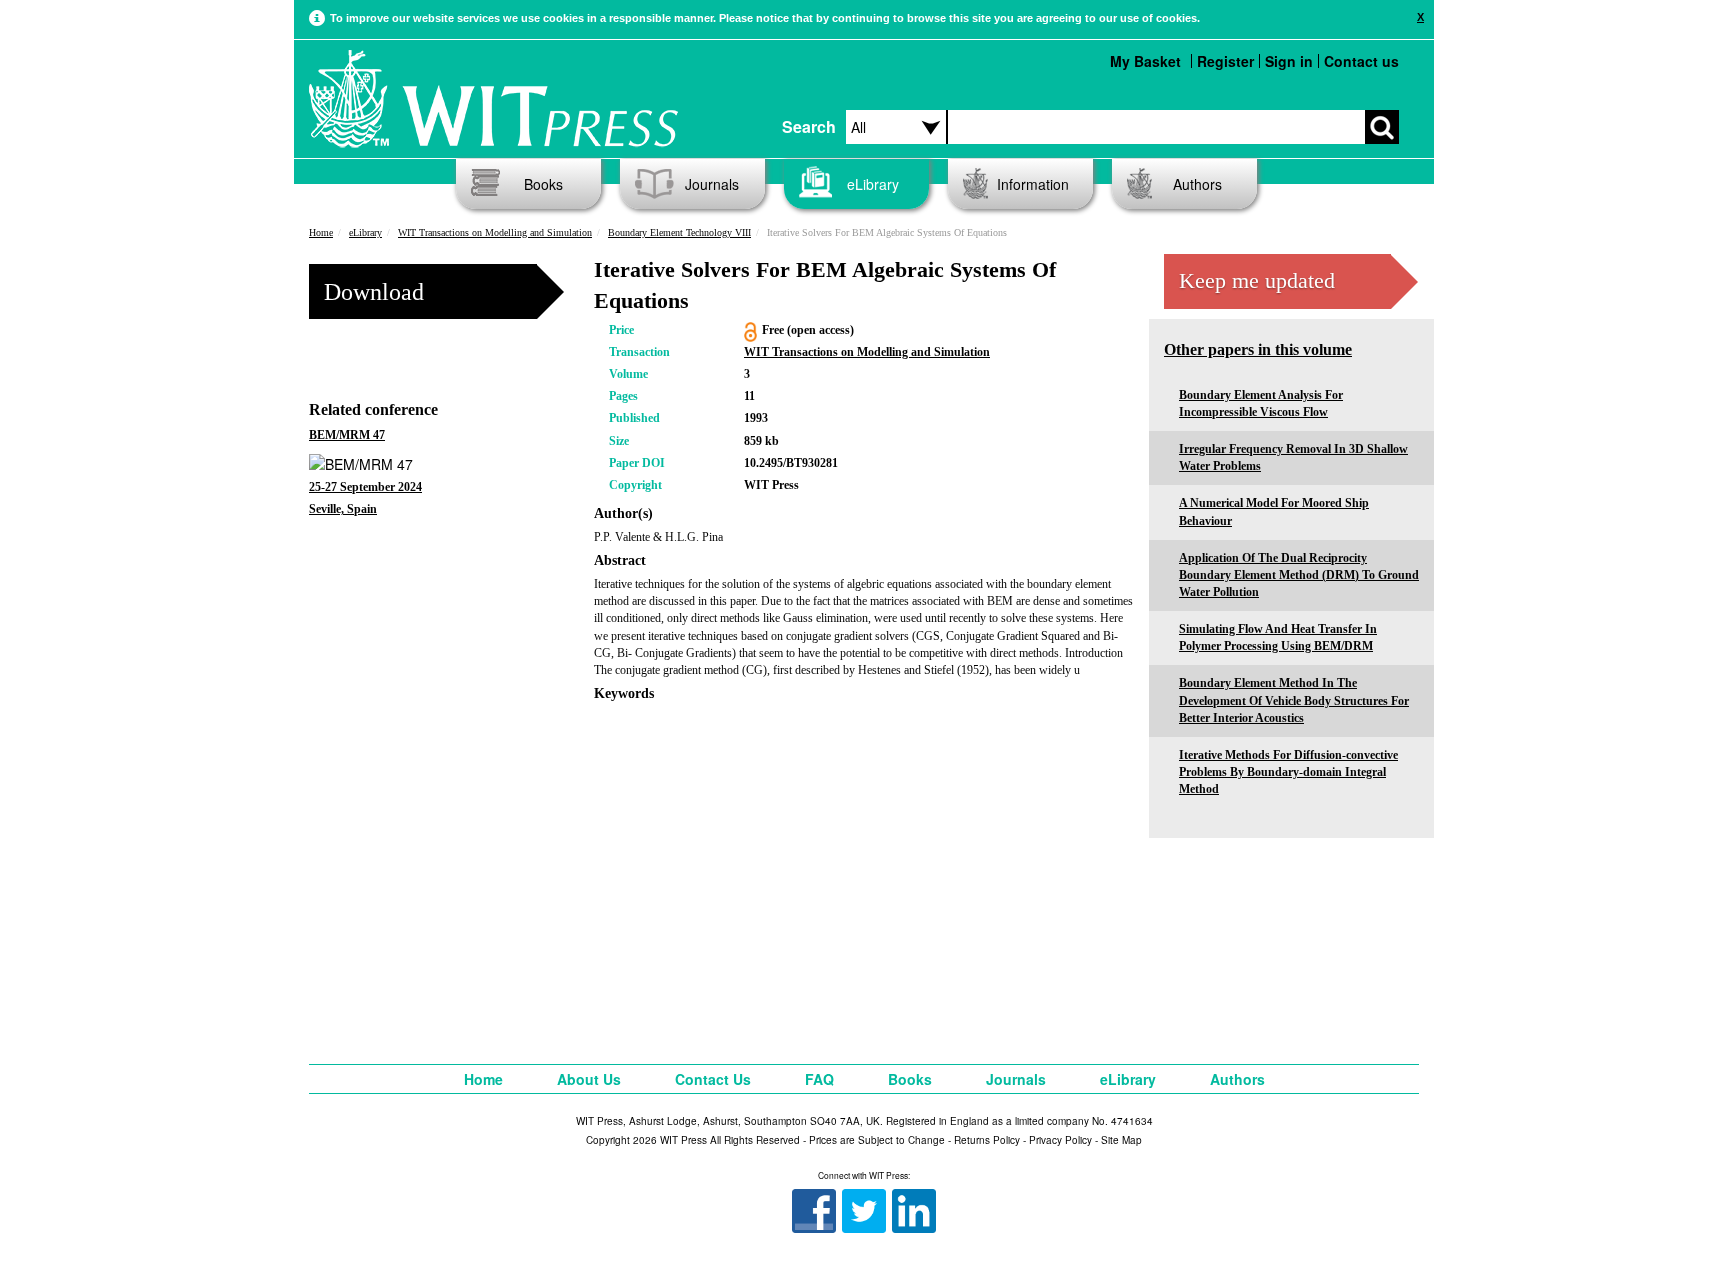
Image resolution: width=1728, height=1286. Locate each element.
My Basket (1145, 61)
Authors (1197, 184)
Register (1225, 61)
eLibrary (873, 184)
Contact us (1361, 61)
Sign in (1289, 61)
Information (1033, 184)
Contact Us (713, 1079)
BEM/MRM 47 (347, 435)
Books (543, 184)
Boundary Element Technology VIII (679, 232)
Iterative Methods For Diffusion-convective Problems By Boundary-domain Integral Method (1288, 772)
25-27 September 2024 (365, 487)
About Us (589, 1079)
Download (374, 292)
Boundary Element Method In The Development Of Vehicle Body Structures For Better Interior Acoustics (1294, 700)
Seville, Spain (343, 509)
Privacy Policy (1060, 1140)
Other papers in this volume (1258, 349)
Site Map (1121, 1140)
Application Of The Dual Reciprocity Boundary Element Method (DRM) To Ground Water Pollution (1299, 575)
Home (321, 232)
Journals (712, 184)
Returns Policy (987, 1140)
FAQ (819, 1079)
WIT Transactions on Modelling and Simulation (495, 232)
